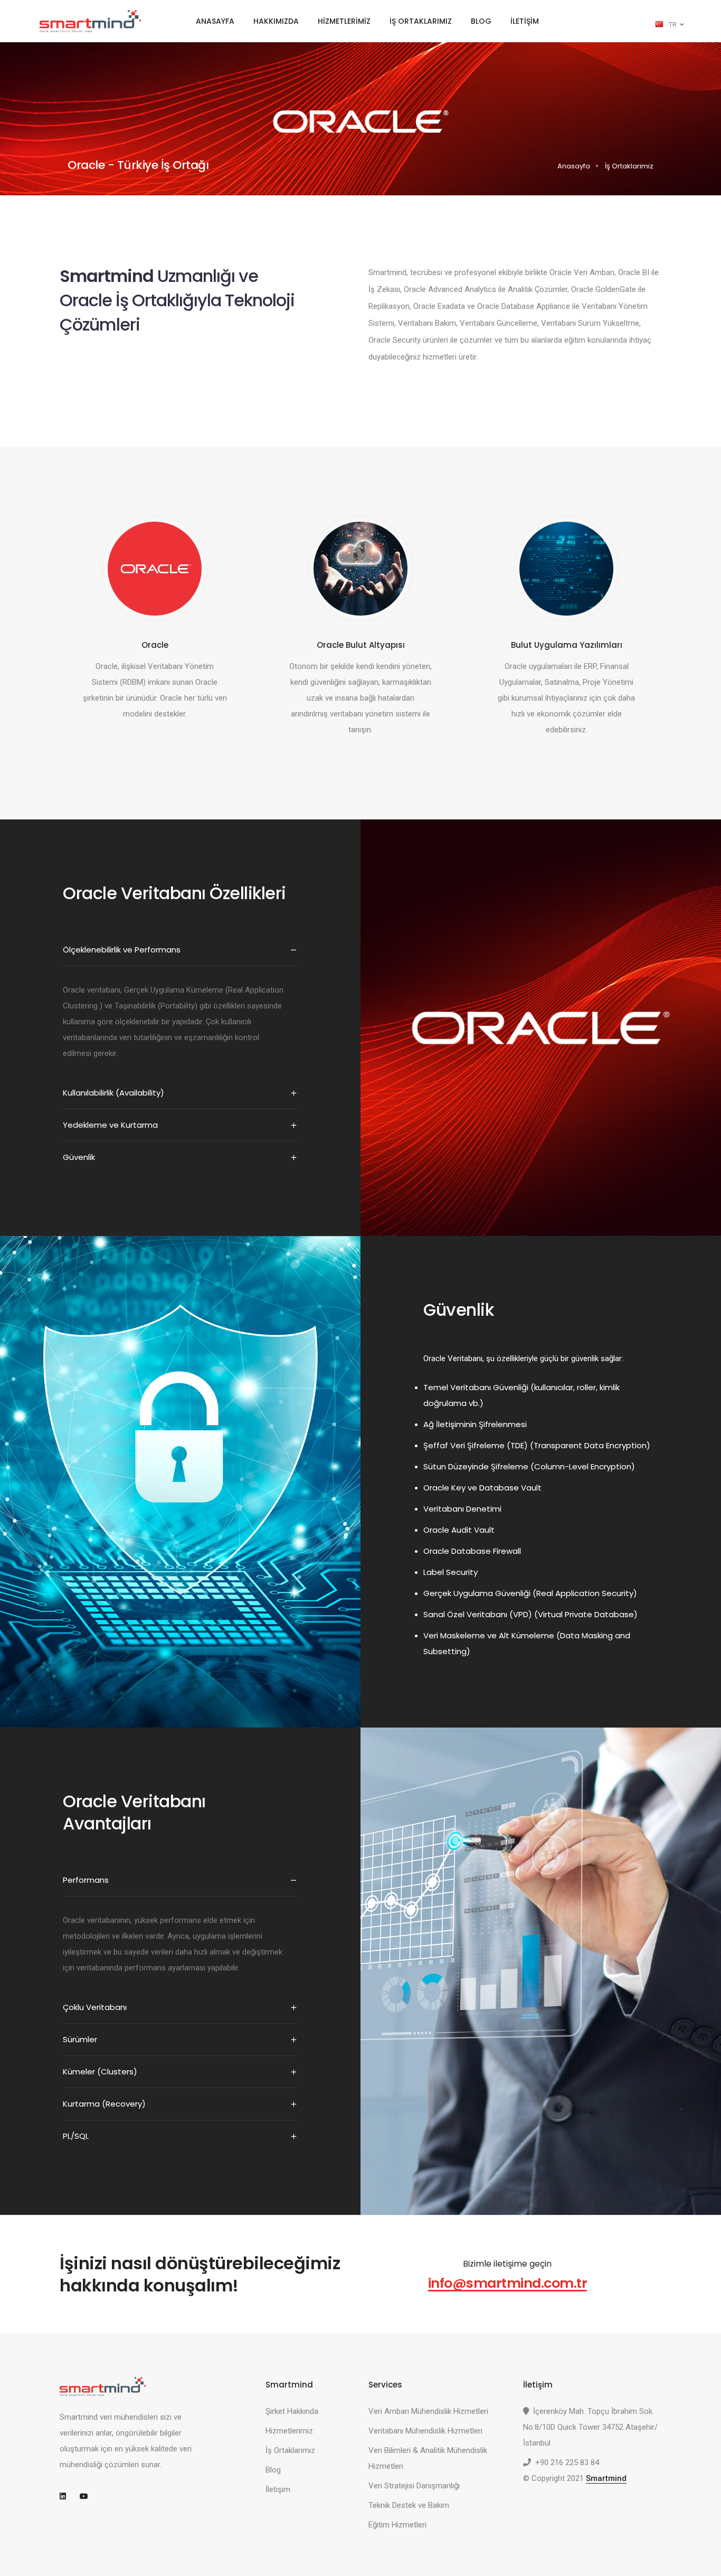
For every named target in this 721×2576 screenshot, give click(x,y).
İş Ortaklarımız (290, 2450)
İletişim (278, 2489)
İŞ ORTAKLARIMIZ (421, 21)
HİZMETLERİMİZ (344, 21)
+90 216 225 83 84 (567, 2462)
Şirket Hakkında (292, 2411)
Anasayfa (574, 166)
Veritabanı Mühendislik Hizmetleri (425, 2431)
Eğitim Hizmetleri (397, 2525)
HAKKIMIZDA (276, 21)
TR (673, 25)
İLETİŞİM (525, 21)
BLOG (481, 21)
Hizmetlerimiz (289, 2431)
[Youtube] (88, 2496)
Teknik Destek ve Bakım (409, 2505)
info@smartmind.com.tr (508, 2283)
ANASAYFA (215, 21)
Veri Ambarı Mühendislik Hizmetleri (428, 2411)
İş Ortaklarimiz (629, 166)
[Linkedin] (68, 2496)
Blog (273, 2470)
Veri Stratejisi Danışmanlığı (414, 2486)
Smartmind (606, 2478)
